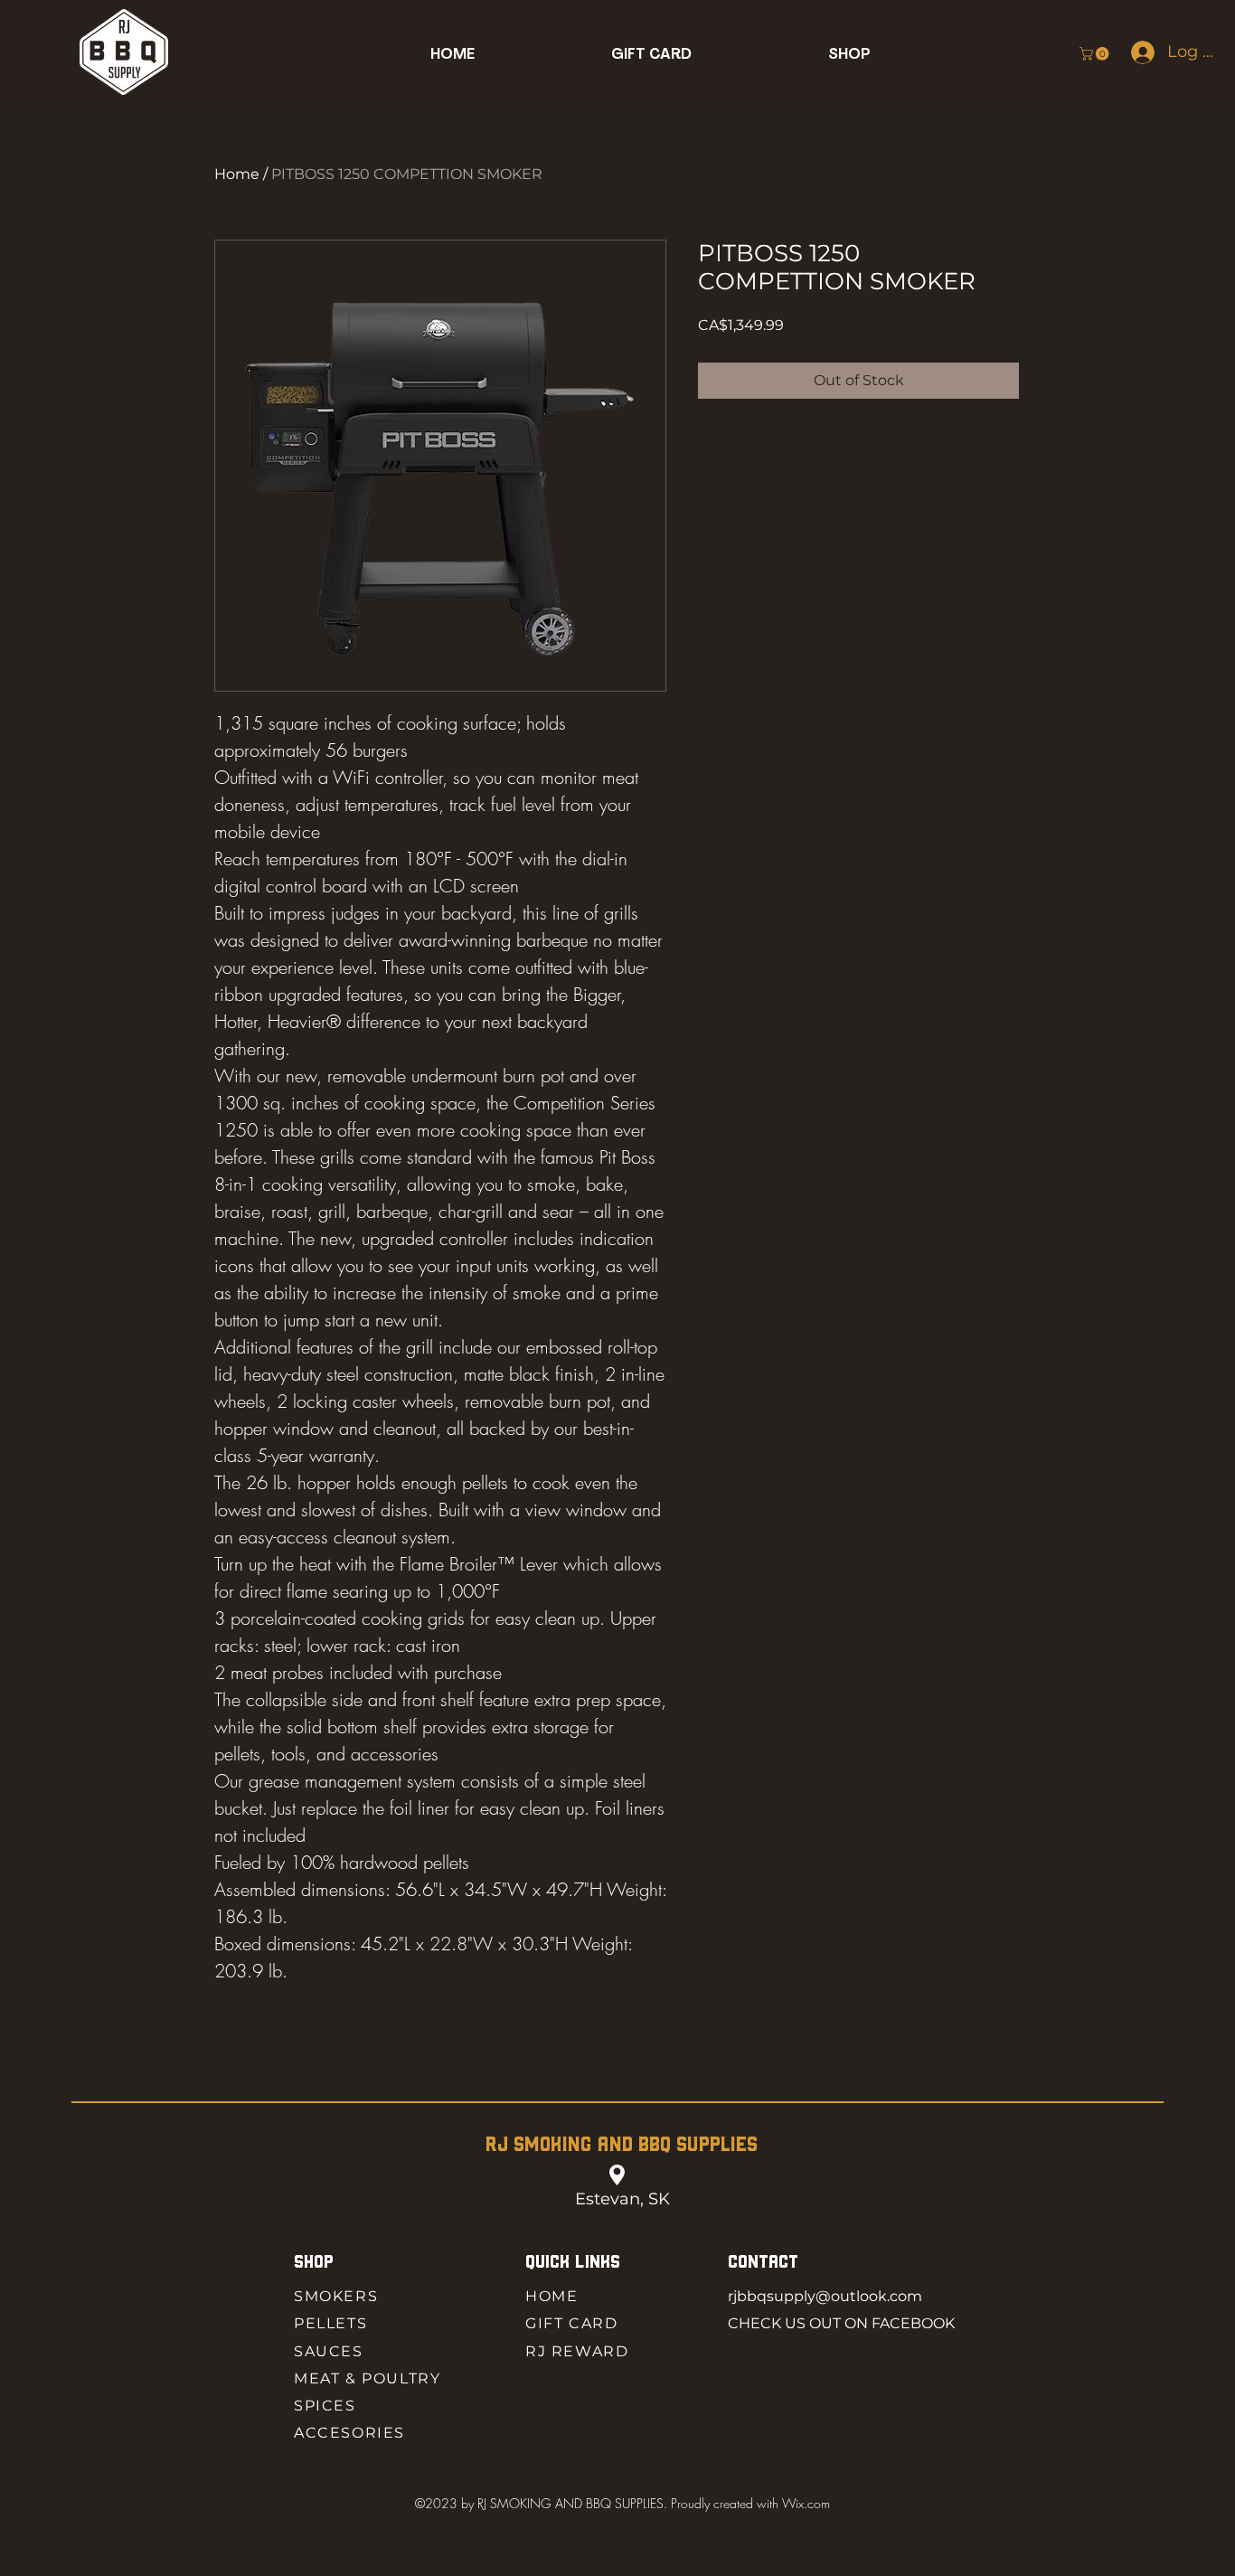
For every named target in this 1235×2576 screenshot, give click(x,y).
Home (237, 174)
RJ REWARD (577, 2351)
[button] (849, 55)
